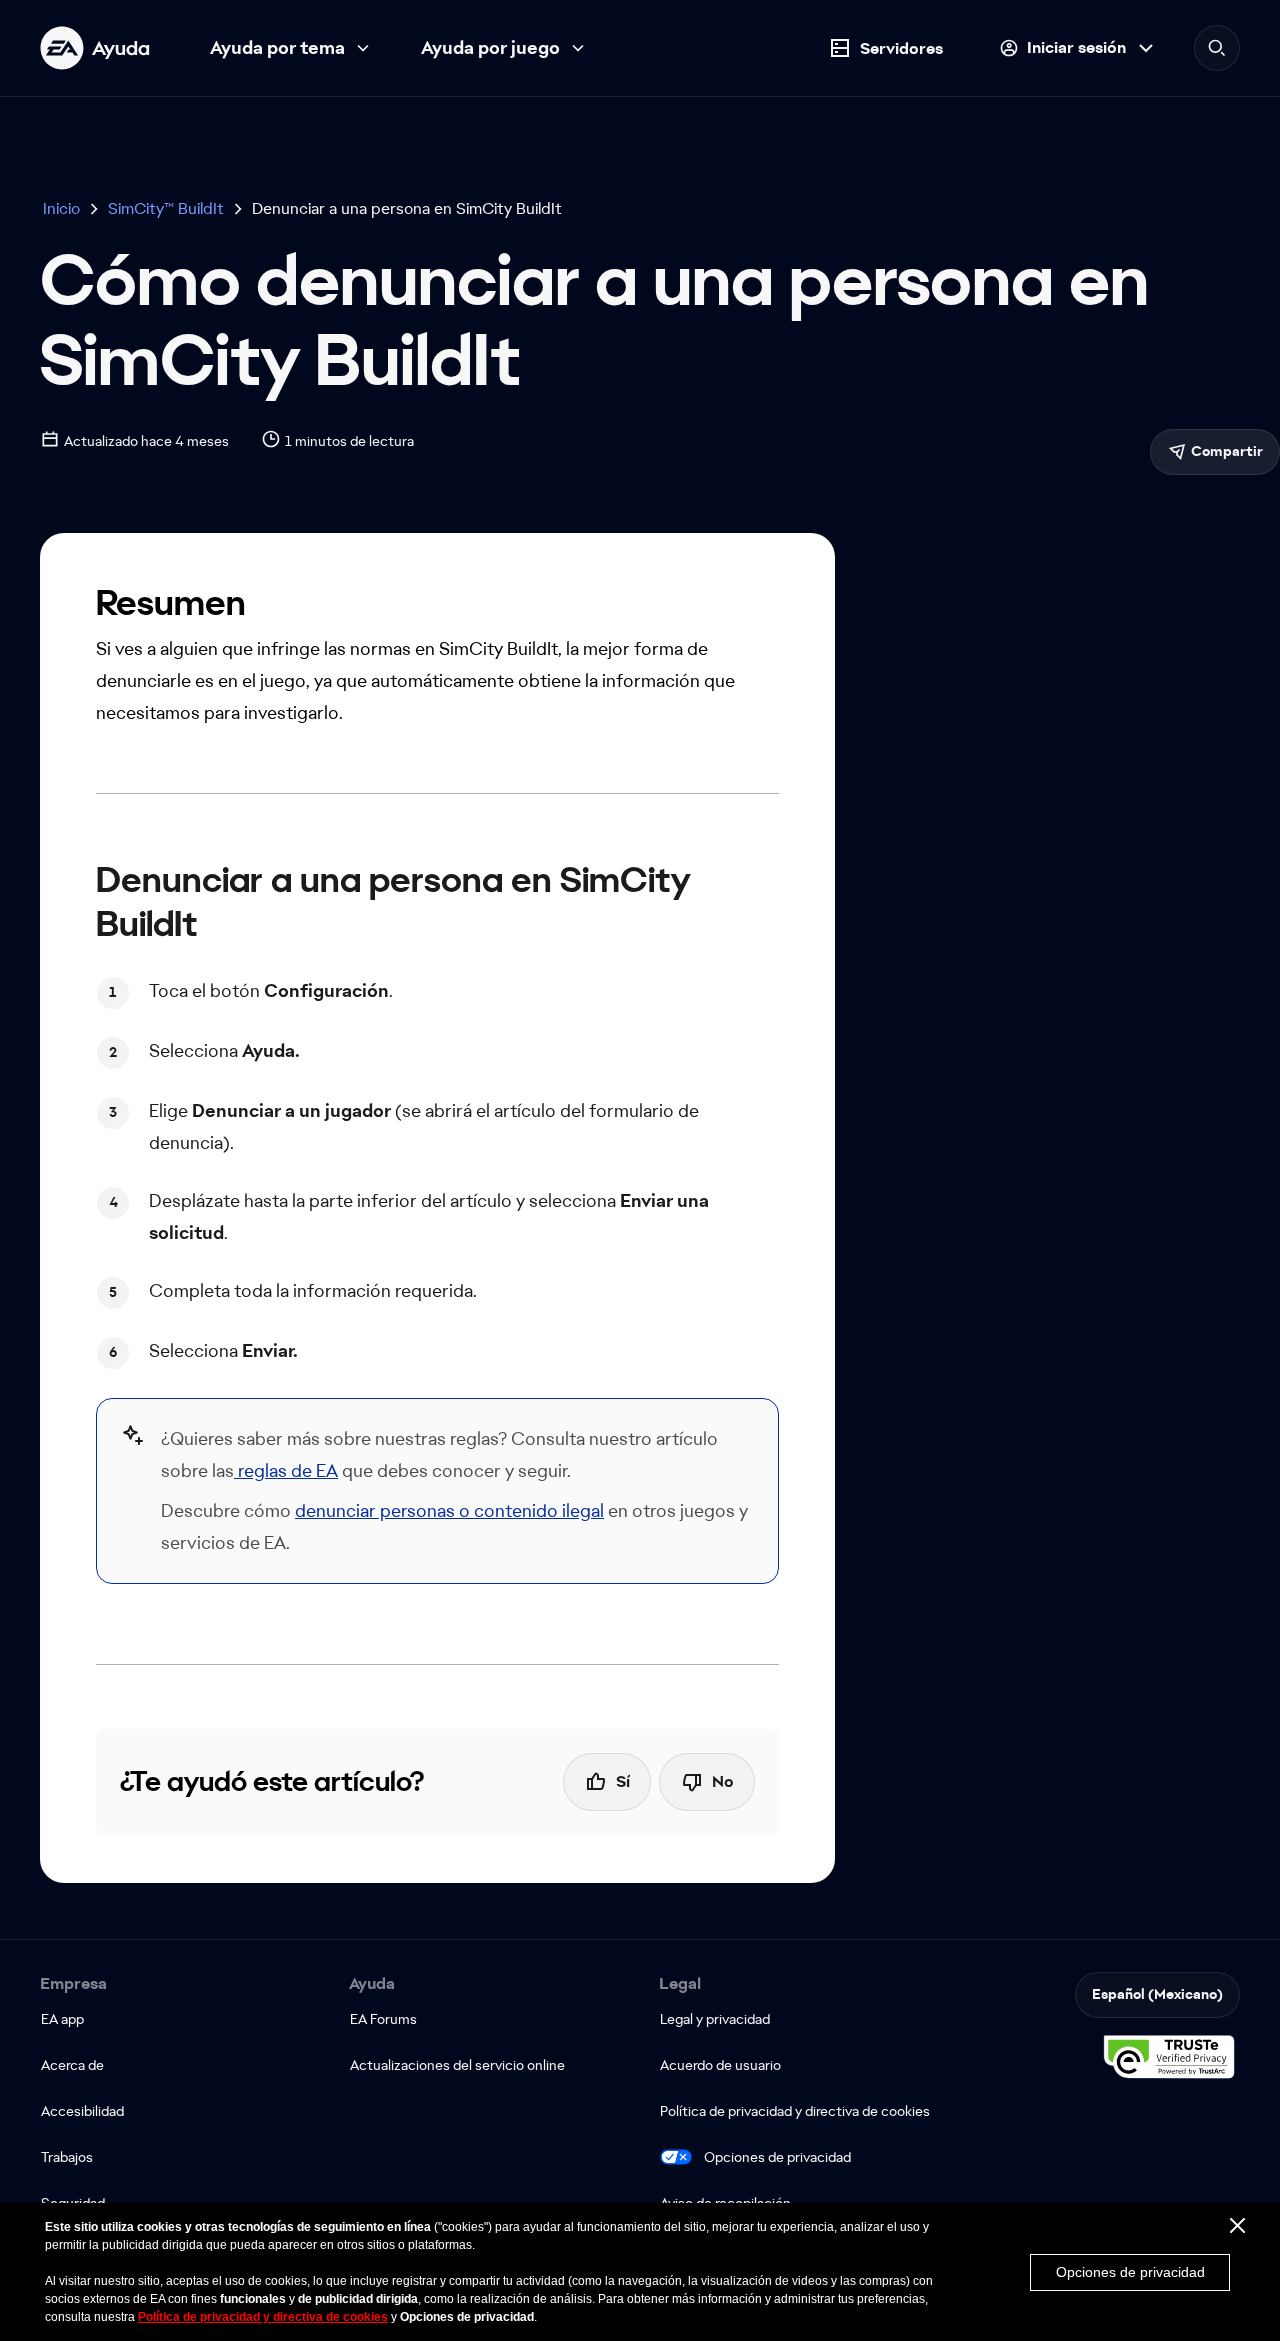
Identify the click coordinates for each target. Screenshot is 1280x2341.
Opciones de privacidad (777, 2157)
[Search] (1217, 48)
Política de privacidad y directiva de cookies (263, 2317)
